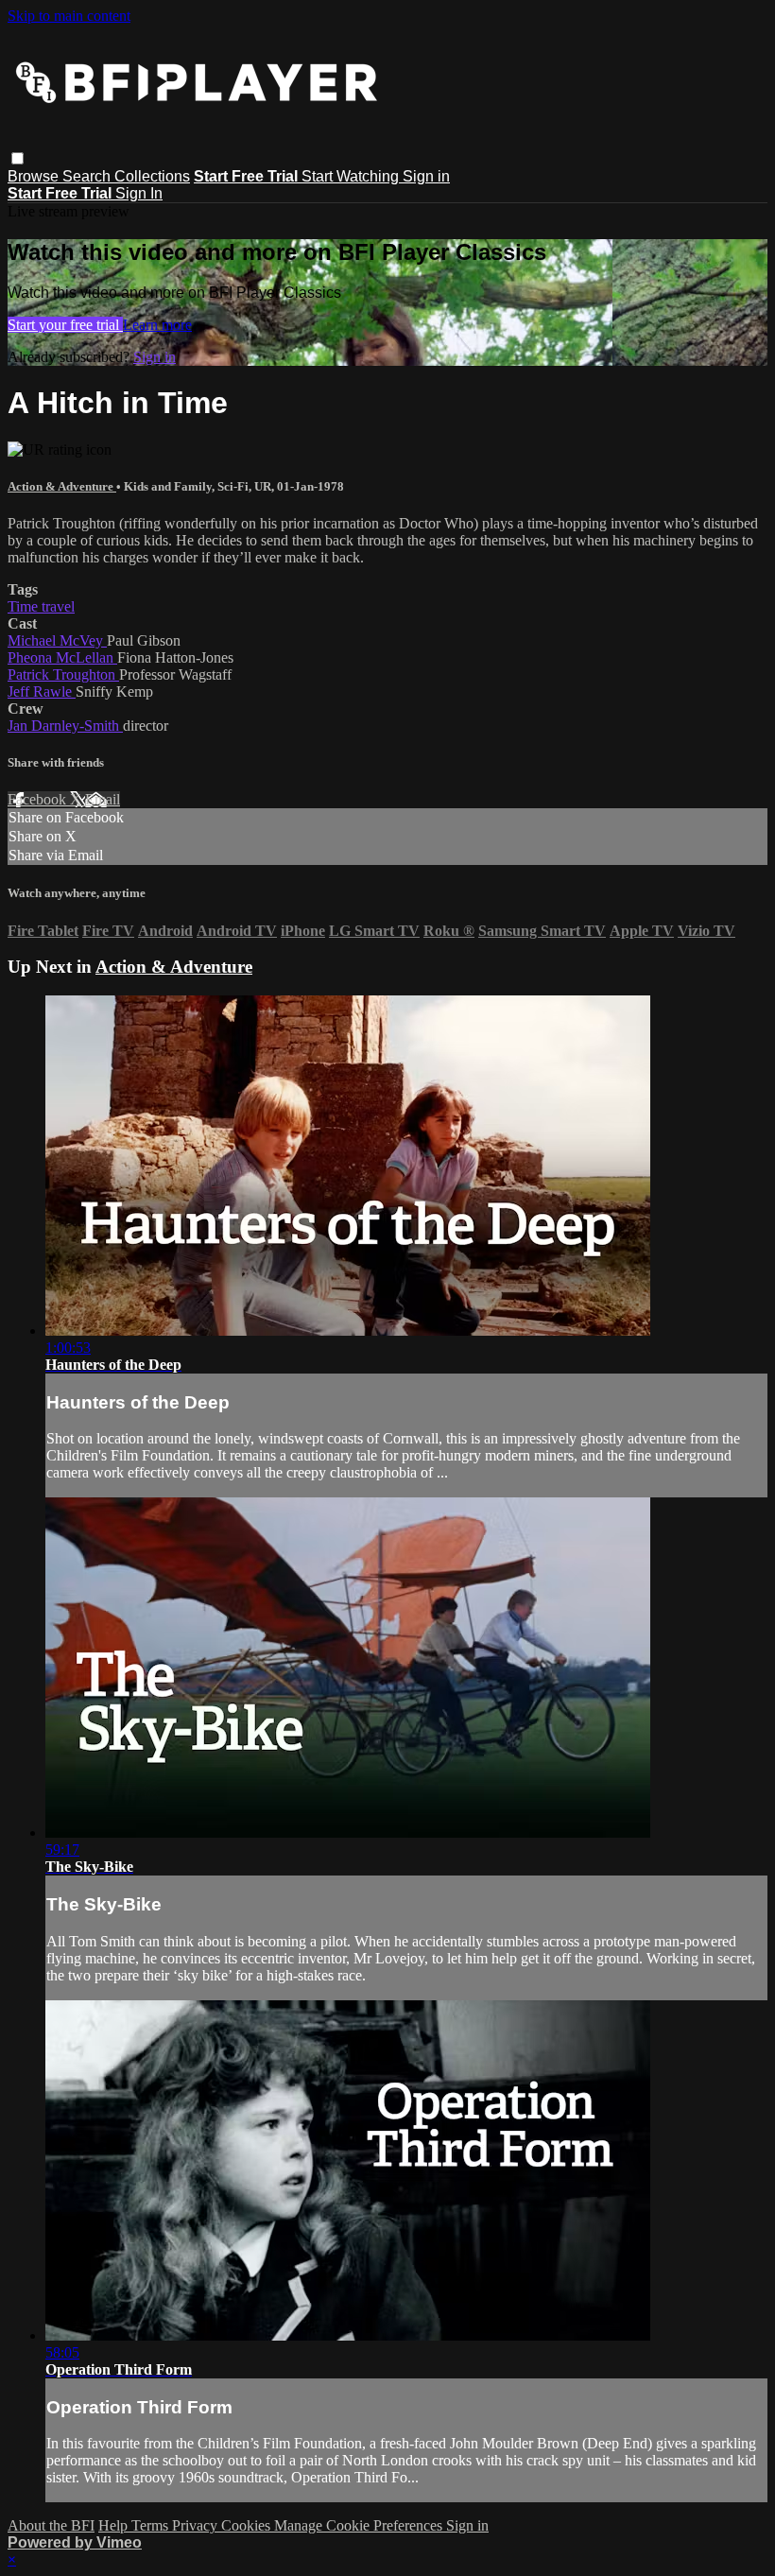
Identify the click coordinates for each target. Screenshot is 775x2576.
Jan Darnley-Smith (65, 726)
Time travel (41, 606)
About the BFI (51, 2525)
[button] (17, 158)
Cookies (248, 2525)
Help (115, 2525)
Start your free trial (65, 325)
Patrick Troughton (63, 674)
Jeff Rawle (42, 692)
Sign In (139, 193)
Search (88, 176)
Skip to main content (69, 16)
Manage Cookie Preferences (360, 2525)
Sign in (426, 176)
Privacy (197, 2525)
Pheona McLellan (62, 657)
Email (103, 799)
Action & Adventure (62, 486)
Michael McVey (57, 640)
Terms (152, 2525)
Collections (152, 176)
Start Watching (352, 176)
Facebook (39, 799)
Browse (35, 176)
